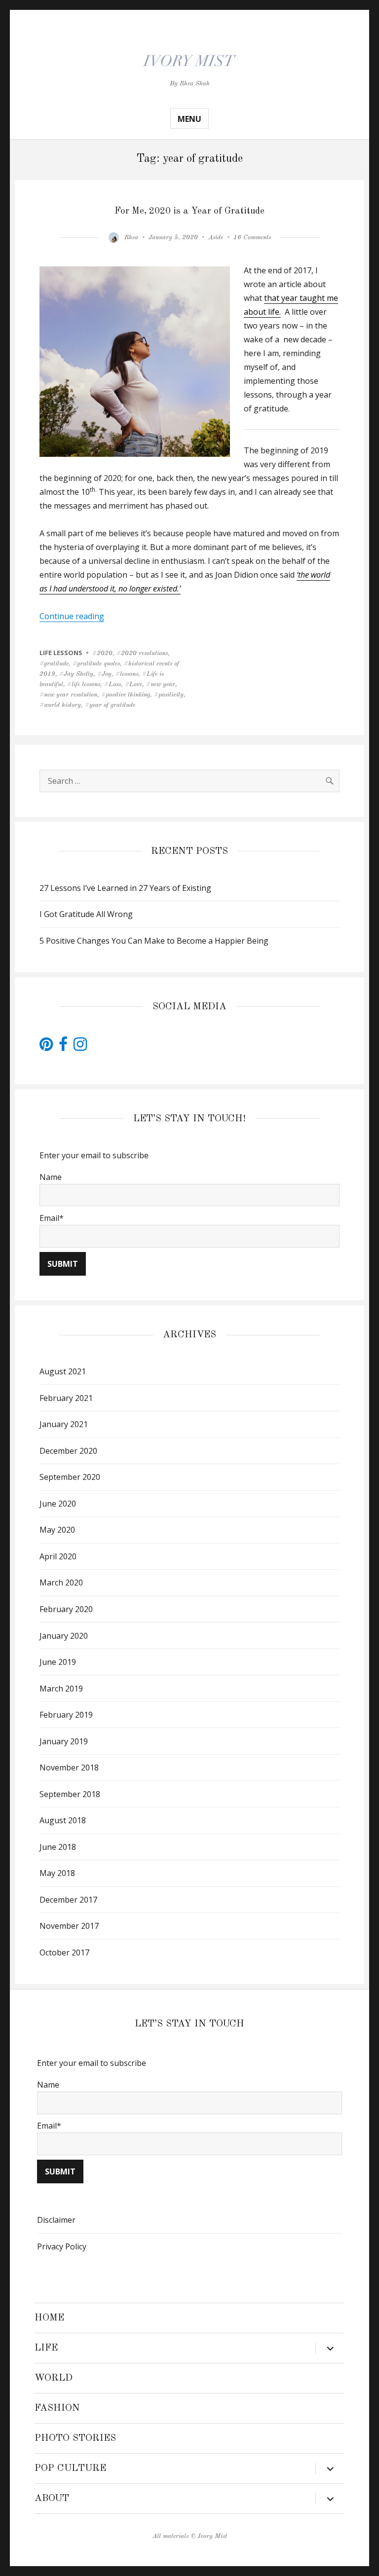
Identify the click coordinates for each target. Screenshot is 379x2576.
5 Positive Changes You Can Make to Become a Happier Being (154, 941)
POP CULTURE (70, 2468)
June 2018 (58, 1847)
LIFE (46, 2348)
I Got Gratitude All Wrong (86, 914)
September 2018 (70, 1794)
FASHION (57, 2408)
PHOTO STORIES (75, 2438)
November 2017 (69, 1926)
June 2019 (58, 1662)
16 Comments (252, 238)
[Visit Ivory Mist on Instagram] (80, 1047)
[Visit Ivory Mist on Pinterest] (46, 1047)
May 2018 (57, 1873)
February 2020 (66, 1609)
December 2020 (68, 1451)
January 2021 (64, 1424)
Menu (189, 119)
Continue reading (72, 616)
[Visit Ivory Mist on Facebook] (63, 1047)
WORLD (54, 2378)
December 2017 (68, 1900)
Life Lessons (61, 653)
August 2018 (63, 1820)
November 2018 (69, 1767)
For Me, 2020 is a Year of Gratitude (189, 211)
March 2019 (61, 1689)
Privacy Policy (62, 2246)
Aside (216, 238)
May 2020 (57, 1530)
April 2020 (58, 1556)
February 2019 (66, 1715)
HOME (49, 2318)
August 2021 (63, 1371)
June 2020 (58, 1504)
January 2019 (64, 1741)
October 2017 (64, 1952)
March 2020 (61, 1582)
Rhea (131, 238)
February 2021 (66, 1398)
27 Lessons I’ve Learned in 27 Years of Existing (125, 888)
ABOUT (52, 2499)
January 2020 (64, 1636)
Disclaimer (56, 2220)
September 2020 (70, 1477)
